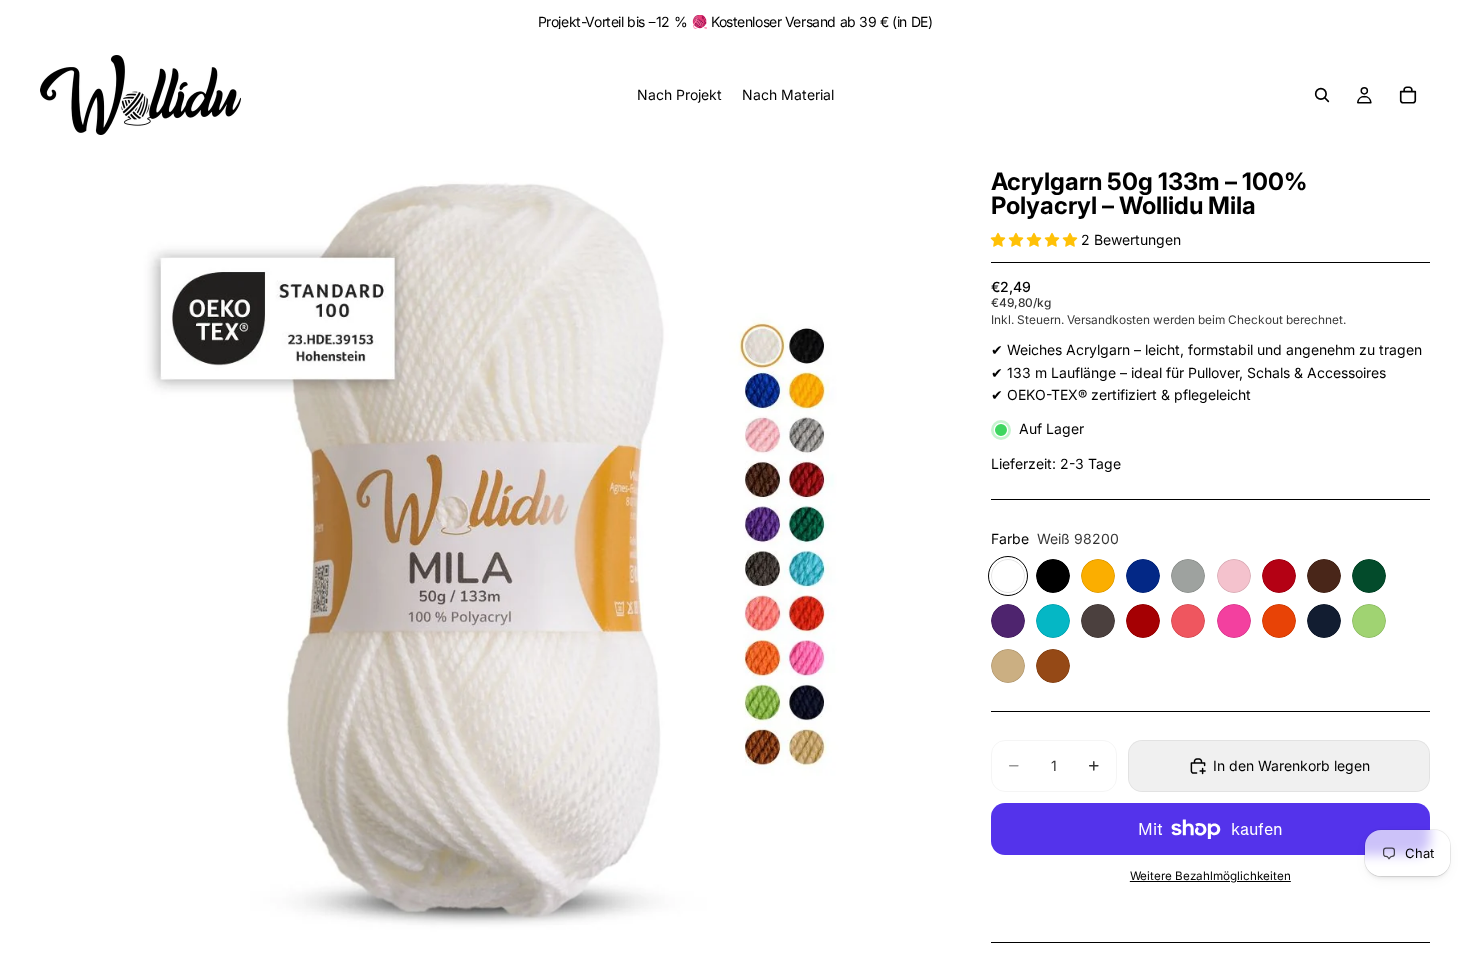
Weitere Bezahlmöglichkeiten (1210, 876)
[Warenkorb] (1408, 95)
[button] (1036, 239)
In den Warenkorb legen (1291, 765)
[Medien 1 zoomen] (491, 547)
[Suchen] (1322, 95)
